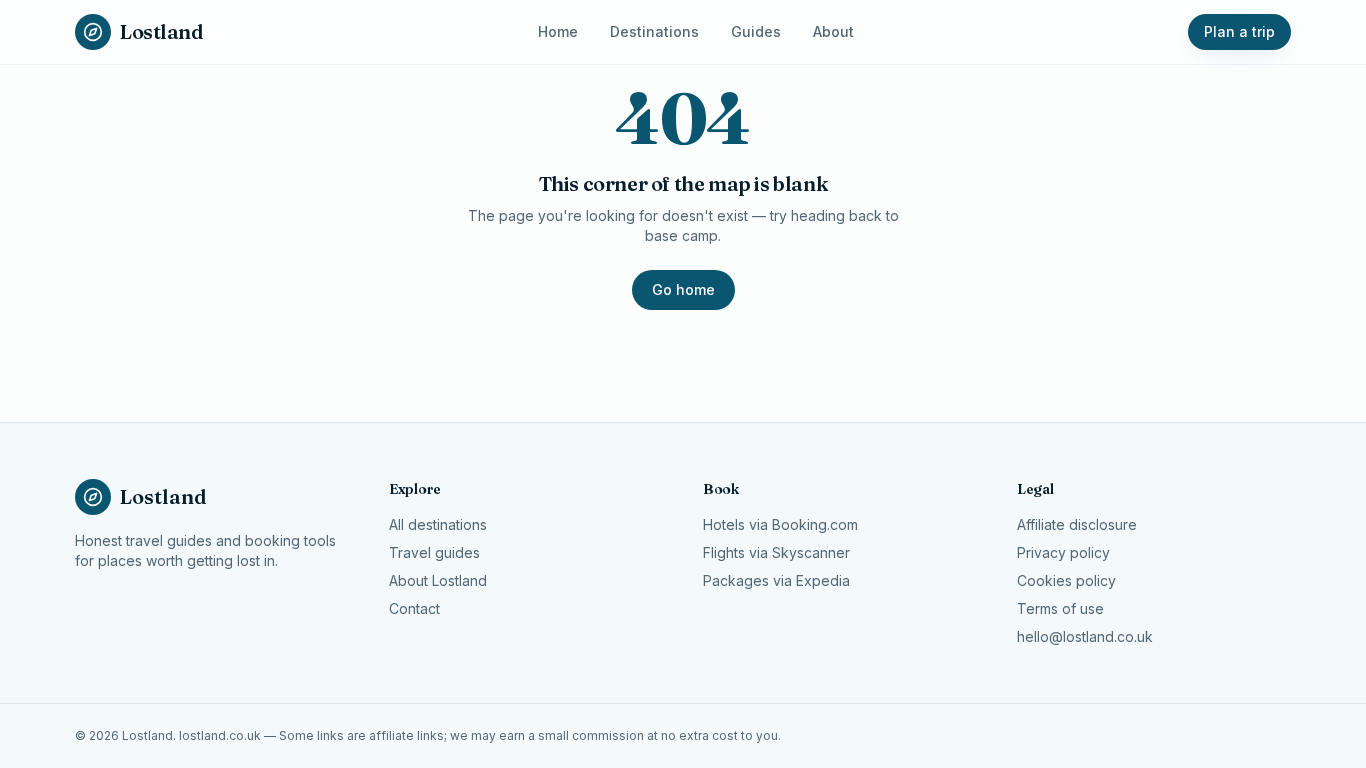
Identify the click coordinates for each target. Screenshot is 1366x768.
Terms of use (1060, 608)
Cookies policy (1066, 580)
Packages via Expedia (776, 580)
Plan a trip (1239, 31)
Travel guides (434, 552)
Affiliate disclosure (1077, 524)
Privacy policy (1063, 552)
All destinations (438, 524)
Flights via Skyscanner (776, 552)
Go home (683, 289)
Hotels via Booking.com (780, 524)
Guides (756, 31)
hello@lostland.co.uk (1085, 636)
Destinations (654, 31)
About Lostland (438, 580)
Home (558, 31)
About (833, 31)
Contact (414, 608)
